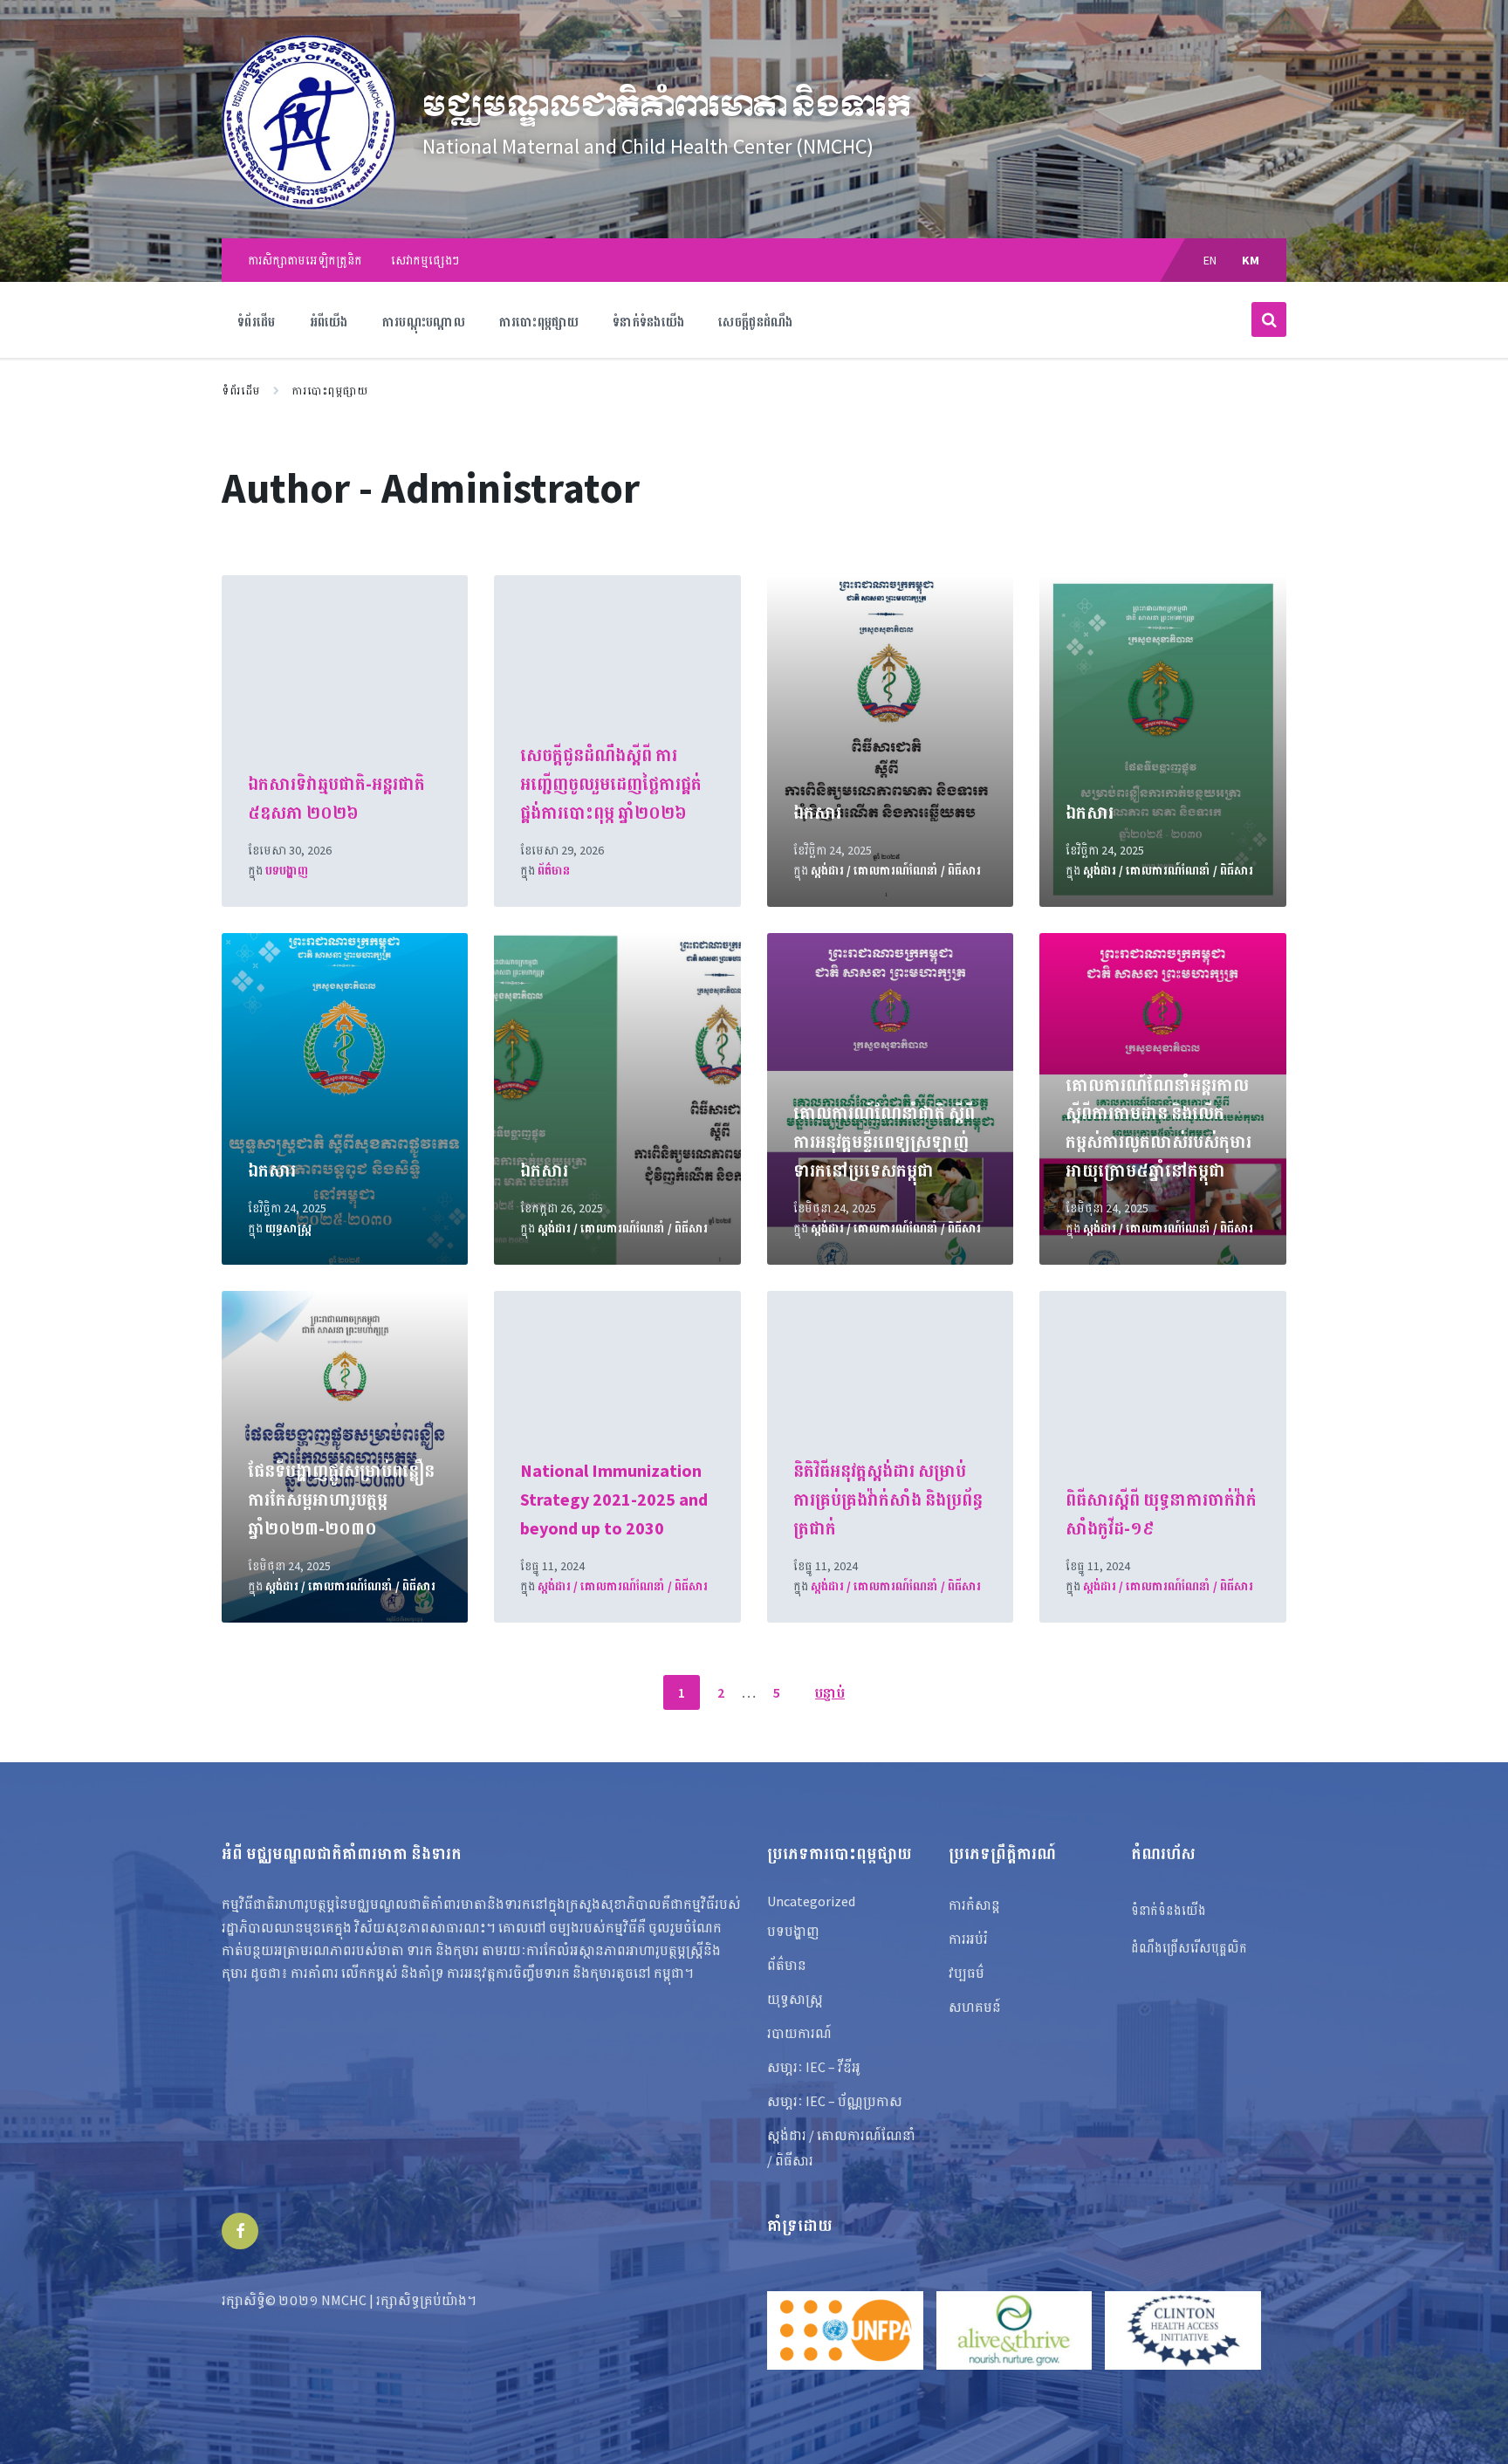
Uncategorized (811, 1901)
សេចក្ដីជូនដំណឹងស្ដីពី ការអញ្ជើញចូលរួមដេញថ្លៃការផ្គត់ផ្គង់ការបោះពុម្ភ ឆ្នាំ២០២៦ (611, 783)
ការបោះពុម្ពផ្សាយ (330, 391)
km (1251, 260)
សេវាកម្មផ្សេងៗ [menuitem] (425, 260)
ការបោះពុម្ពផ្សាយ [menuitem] (539, 322)
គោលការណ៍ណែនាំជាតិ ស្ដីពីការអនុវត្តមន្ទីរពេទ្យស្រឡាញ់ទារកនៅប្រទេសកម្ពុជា (884, 1141)
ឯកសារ (817, 812)
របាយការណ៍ (799, 2033)
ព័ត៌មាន (554, 870)
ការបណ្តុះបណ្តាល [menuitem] (424, 322)
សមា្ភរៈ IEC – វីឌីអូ (814, 2067)
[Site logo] (309, 204)
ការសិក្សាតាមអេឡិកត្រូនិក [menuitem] (305, 260)
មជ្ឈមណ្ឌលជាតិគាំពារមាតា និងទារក (667, 106)
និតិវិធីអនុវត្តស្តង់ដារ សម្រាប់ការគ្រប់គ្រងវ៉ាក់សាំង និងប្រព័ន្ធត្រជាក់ (888, 1499)
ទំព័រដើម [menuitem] (257, 322)
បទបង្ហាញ (287, 870)
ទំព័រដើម (241, 391)
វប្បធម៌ (966, 1973)
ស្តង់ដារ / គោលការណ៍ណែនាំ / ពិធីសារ (896, 870)
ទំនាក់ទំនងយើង (1169, 1910)
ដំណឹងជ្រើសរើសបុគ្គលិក (1189, 1948)
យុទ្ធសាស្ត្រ (288, 1228)
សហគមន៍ (975, 2007)
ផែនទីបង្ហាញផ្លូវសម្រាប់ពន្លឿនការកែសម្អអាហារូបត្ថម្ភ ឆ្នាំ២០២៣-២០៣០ (341, 1499)
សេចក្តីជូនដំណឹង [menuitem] (755, 322)
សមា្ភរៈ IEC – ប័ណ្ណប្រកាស (835, 2101)
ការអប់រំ (968, 1939)
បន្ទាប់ (830, 1692)
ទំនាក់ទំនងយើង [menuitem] (648, 322)
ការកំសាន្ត (974, 1905)
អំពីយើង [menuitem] (329, 322)
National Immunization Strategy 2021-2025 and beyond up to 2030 (614, 1499)
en (1210, 260)
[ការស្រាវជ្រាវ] (1269, 319)
